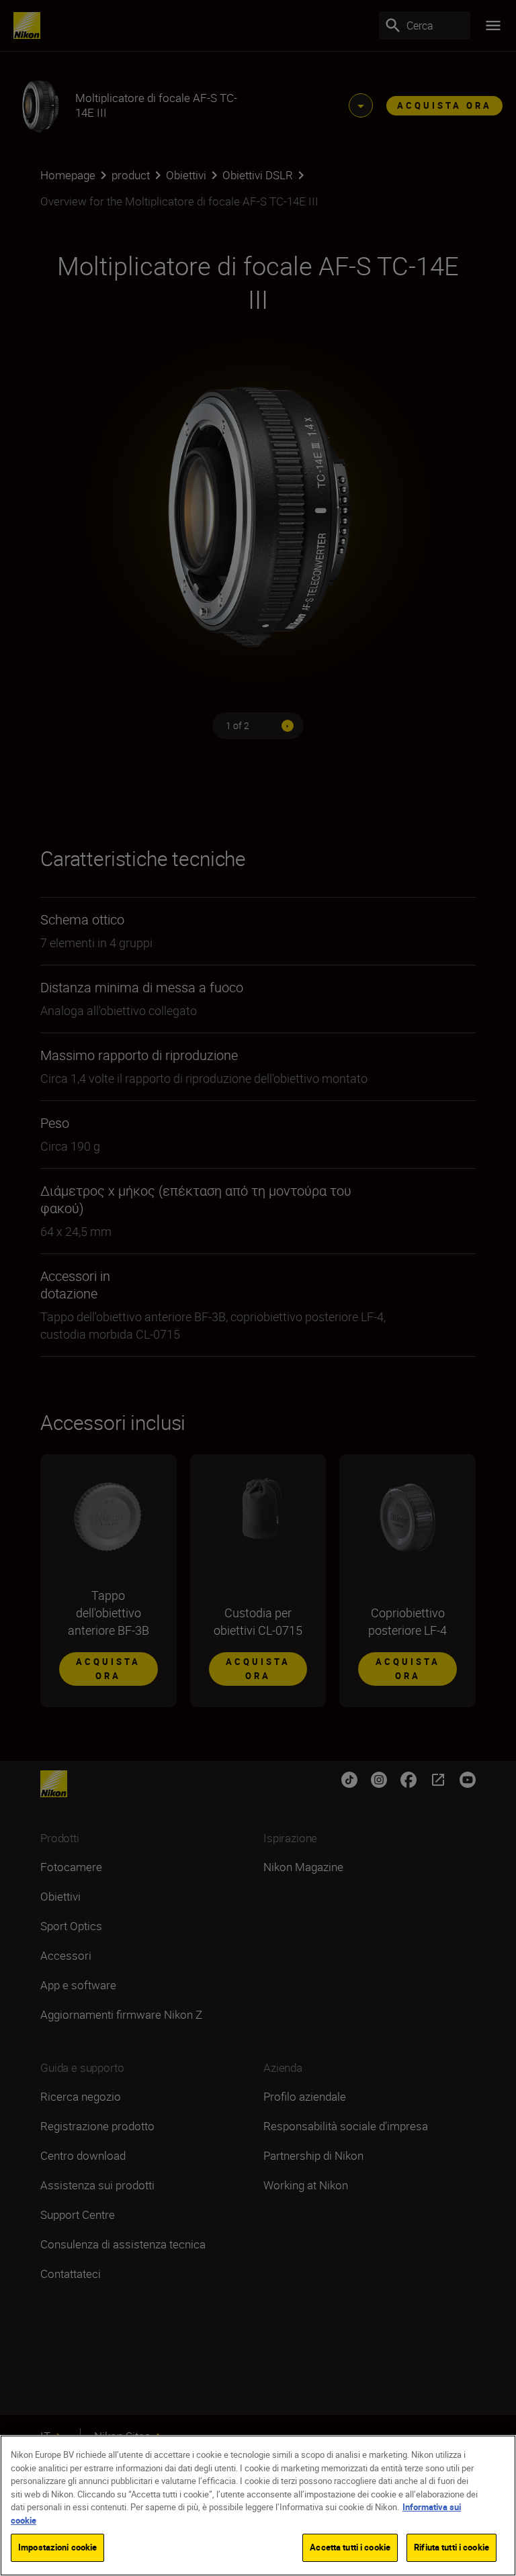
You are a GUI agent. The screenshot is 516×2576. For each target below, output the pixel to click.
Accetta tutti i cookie (350, 2547)
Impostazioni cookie (57, 2547)
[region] (258, 2506)
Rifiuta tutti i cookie (451, 2547)
